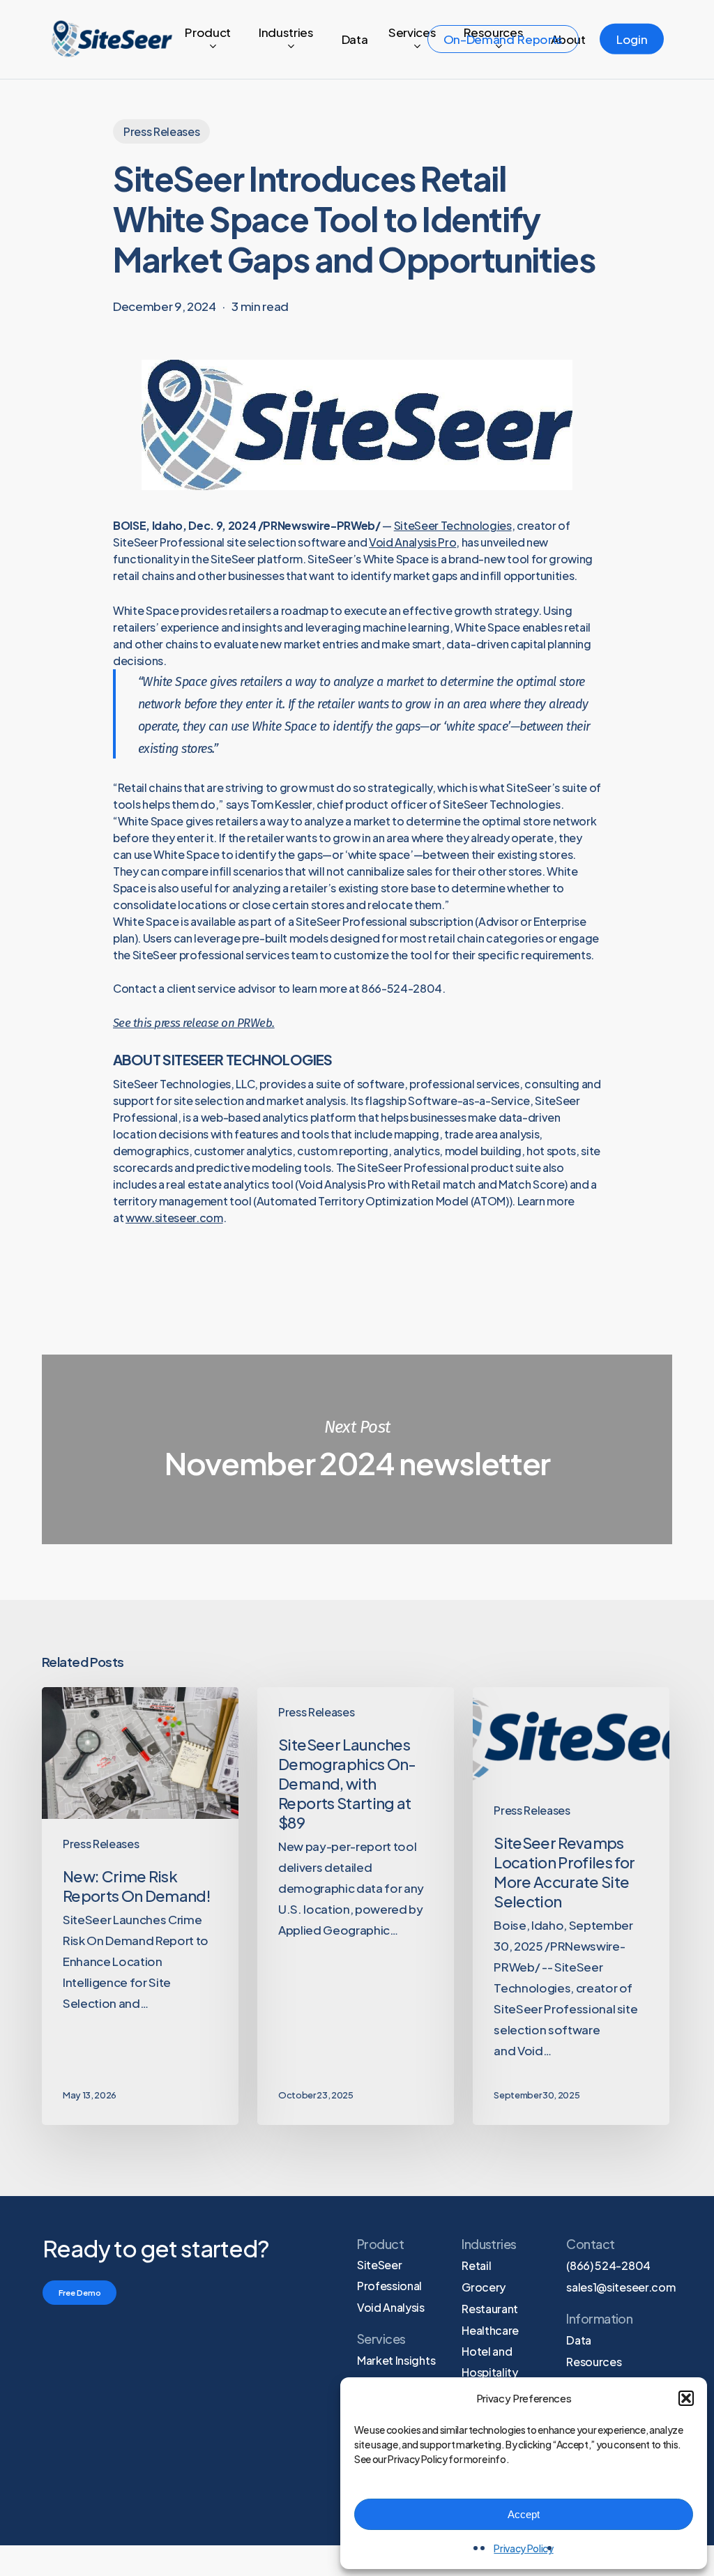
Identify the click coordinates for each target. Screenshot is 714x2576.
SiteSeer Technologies (453, 525)
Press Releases (161, 131)
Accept (524, 2514)
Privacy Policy (523, 2548)
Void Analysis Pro (412, 542)
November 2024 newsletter (357, 1449)
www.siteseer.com (174, 1218)
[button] (686, 2398)
